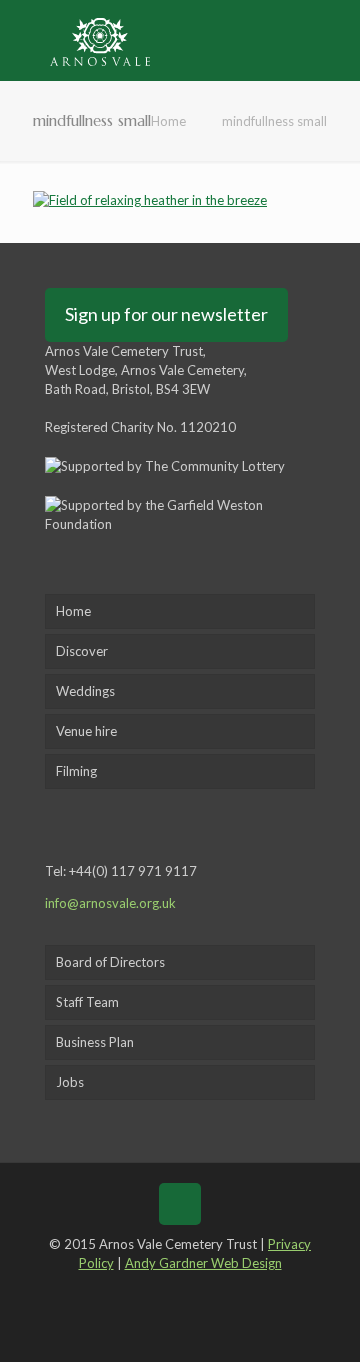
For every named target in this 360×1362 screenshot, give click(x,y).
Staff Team (87, 1002)
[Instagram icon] (223, 1291)
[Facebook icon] (135, 1291)
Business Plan (95, 1042)
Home (168, 121)
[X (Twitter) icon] (165, 1291)
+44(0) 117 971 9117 (133, 871)
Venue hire (86, 731)
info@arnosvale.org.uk (110, 903)
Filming (76, 771)
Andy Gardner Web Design (203, 1263)
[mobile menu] (333, 40)
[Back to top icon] (180, 1204)
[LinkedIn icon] (194, 1291)
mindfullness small (274, 121)
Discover (82, 651)
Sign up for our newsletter (166, 314)
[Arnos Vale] (100, 40)
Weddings (85, 691)
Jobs (70, 1082)
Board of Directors (110, 962)
